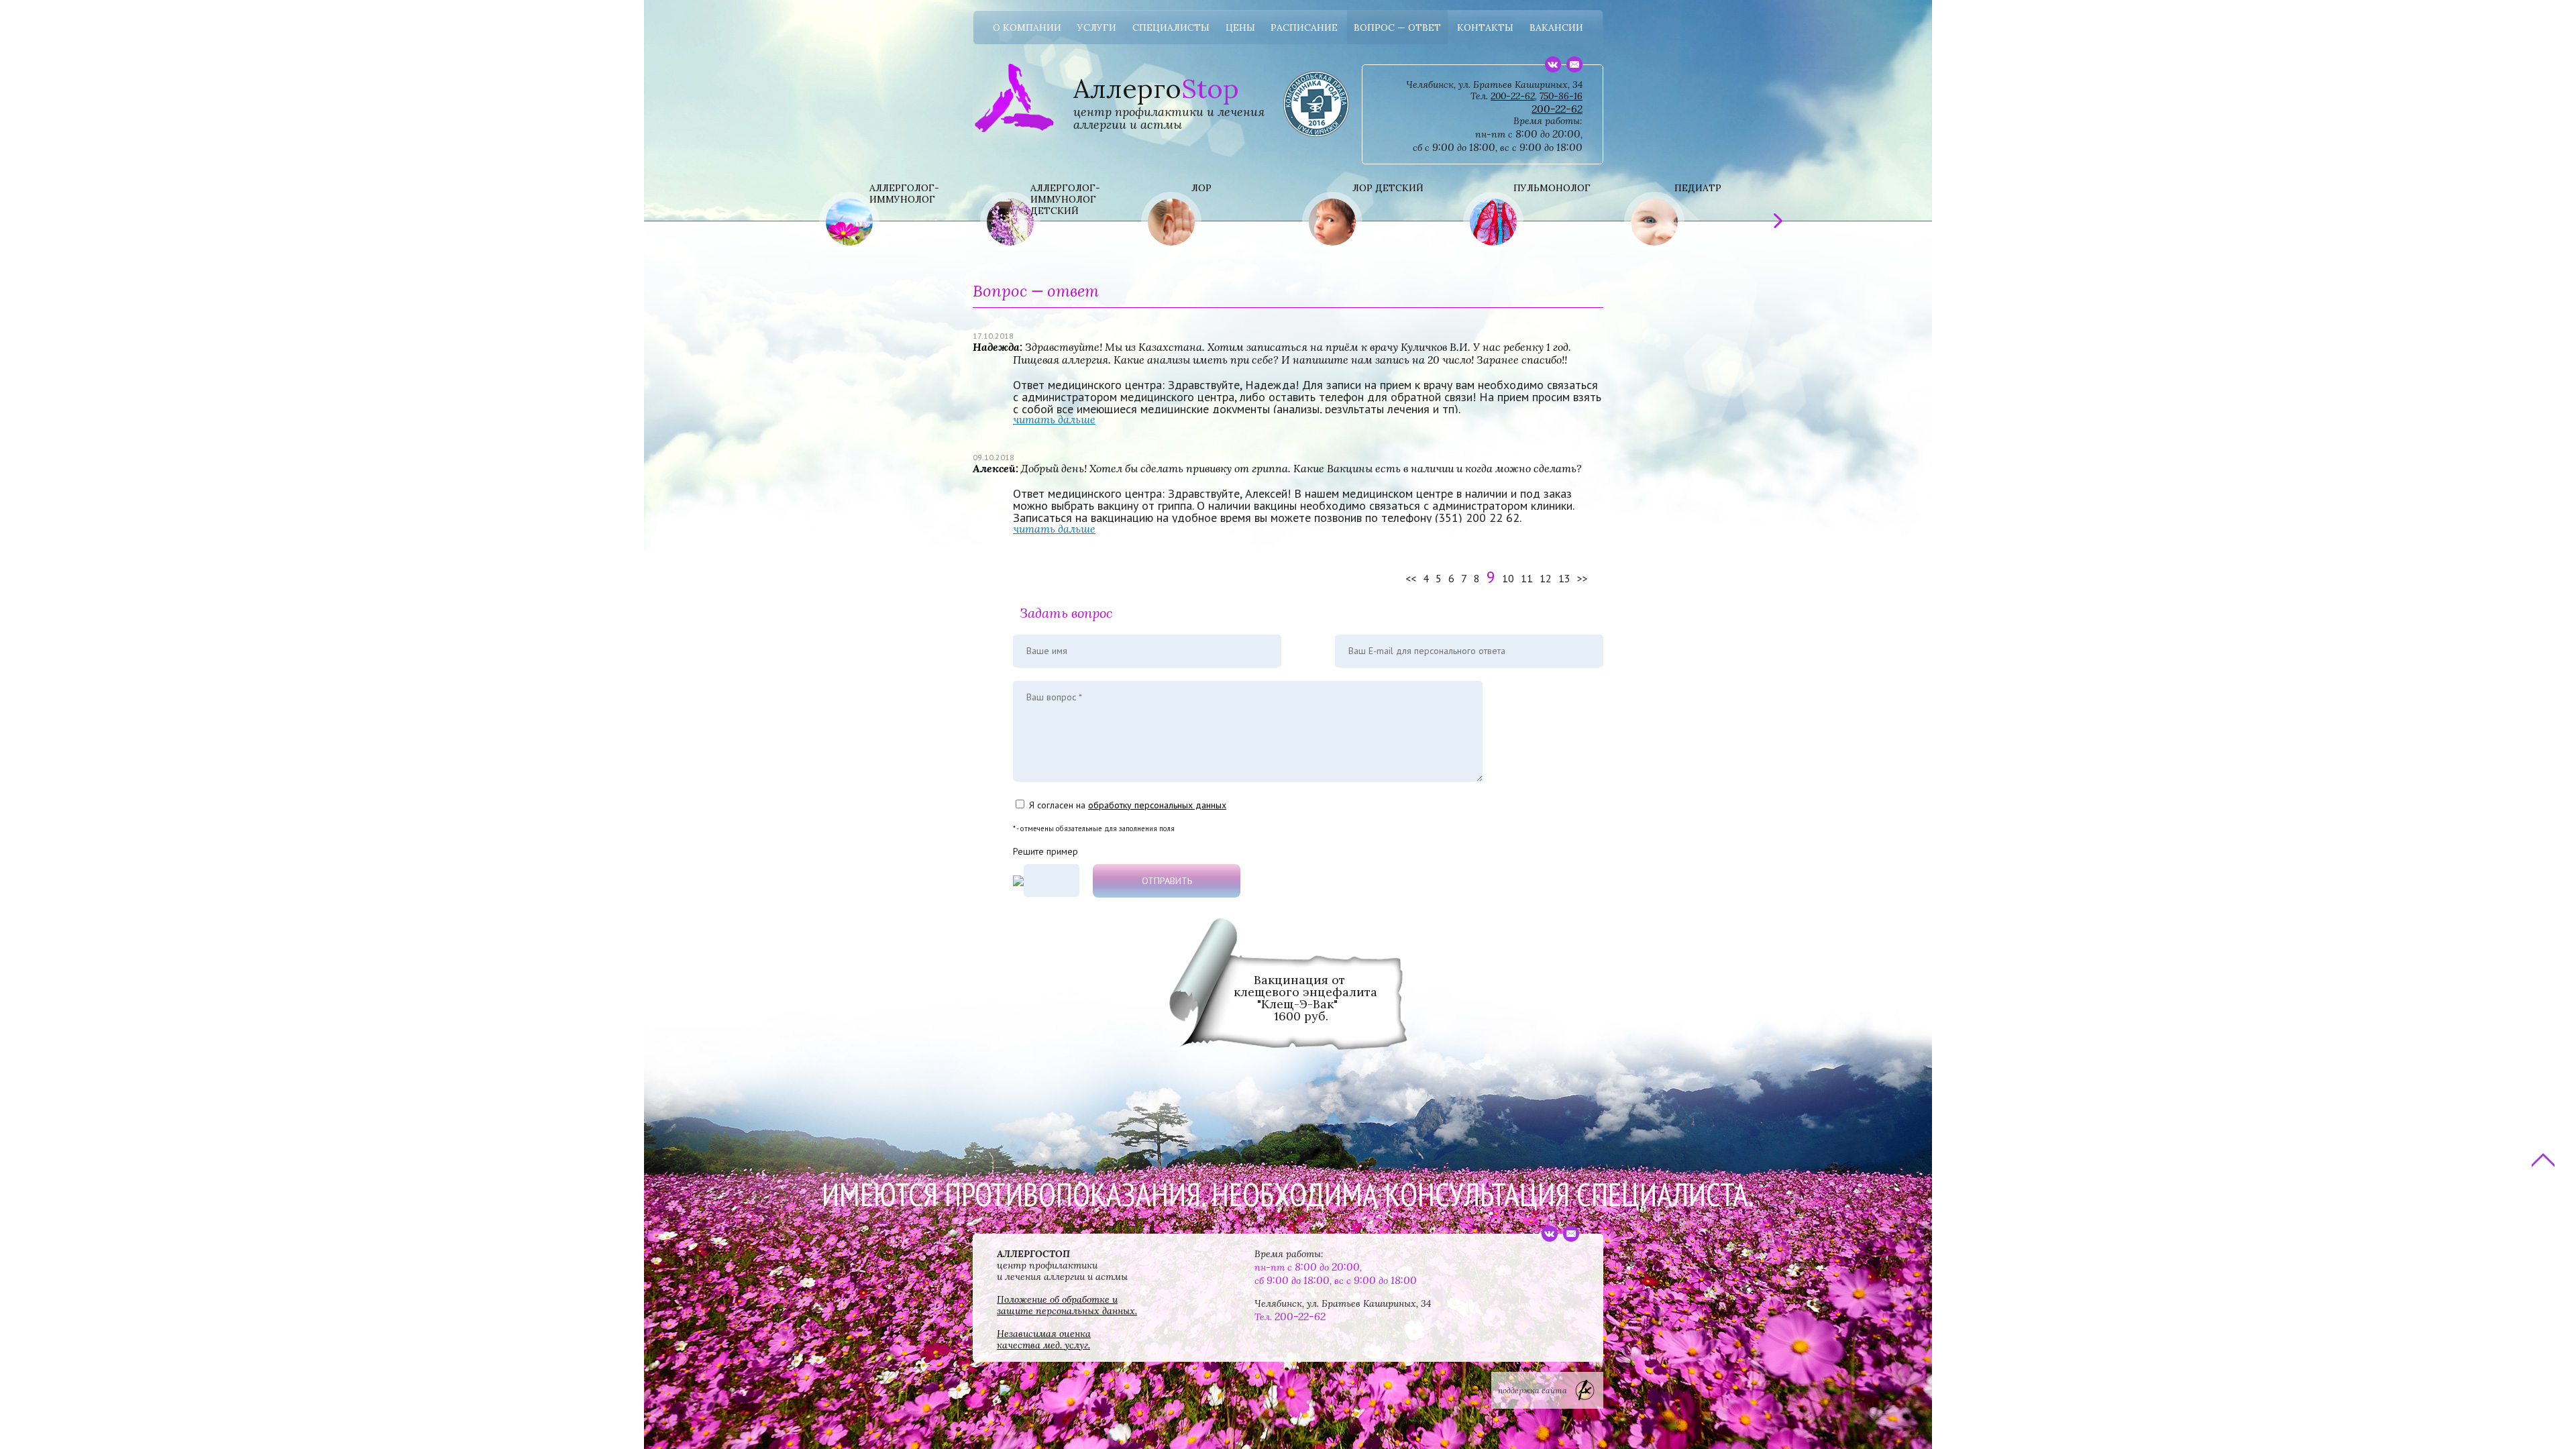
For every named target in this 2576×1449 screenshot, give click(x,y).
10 (1508, 578)
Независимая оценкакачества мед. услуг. (1044, 1339)
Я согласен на (1128, 805)
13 (1564, 578)
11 (1527, 578)
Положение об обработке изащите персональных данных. (1067, 1305)
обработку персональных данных (1157, 805)
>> (1582, 578)
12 (1546, 578)
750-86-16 (1561, 96)
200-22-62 (1513, 96)
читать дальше (1054, 419)
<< (1411, 578)
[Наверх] (2541, 1160)
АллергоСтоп (1014, 77)
